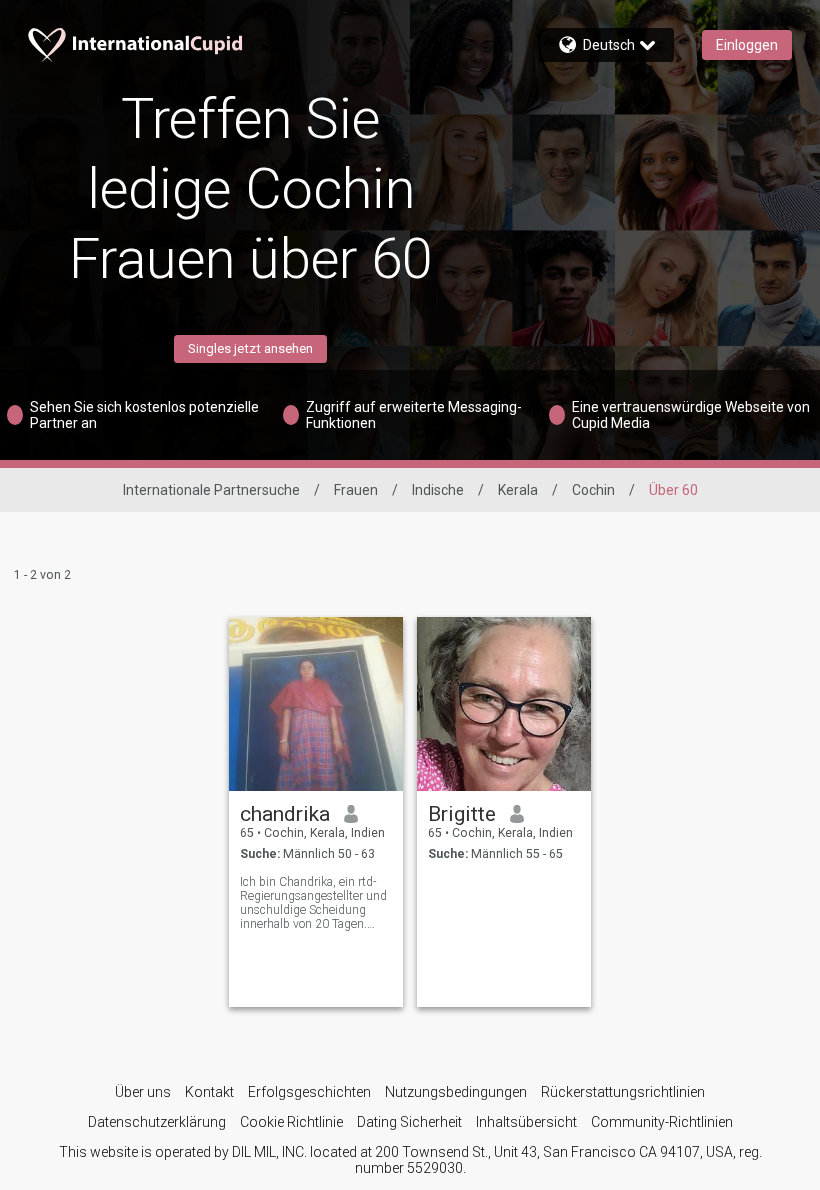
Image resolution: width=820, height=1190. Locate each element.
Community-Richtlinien (662, 1122)
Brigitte (462, 814)
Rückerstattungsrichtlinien (623, 1092)
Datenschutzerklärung (157, 1122)
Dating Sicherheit (409, 1122)
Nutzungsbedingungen (456, 1092)
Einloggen (747, 45)
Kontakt (209, 1092)
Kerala (518, 490)
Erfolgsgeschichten (309, 1092)
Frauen (356, 490)
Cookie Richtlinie (291, 1122)
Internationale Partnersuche (211, 490)
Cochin (593, 490)
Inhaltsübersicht (526, 1122)
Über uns (143, 1092)
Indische (438, 490)
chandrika (285, 814)
